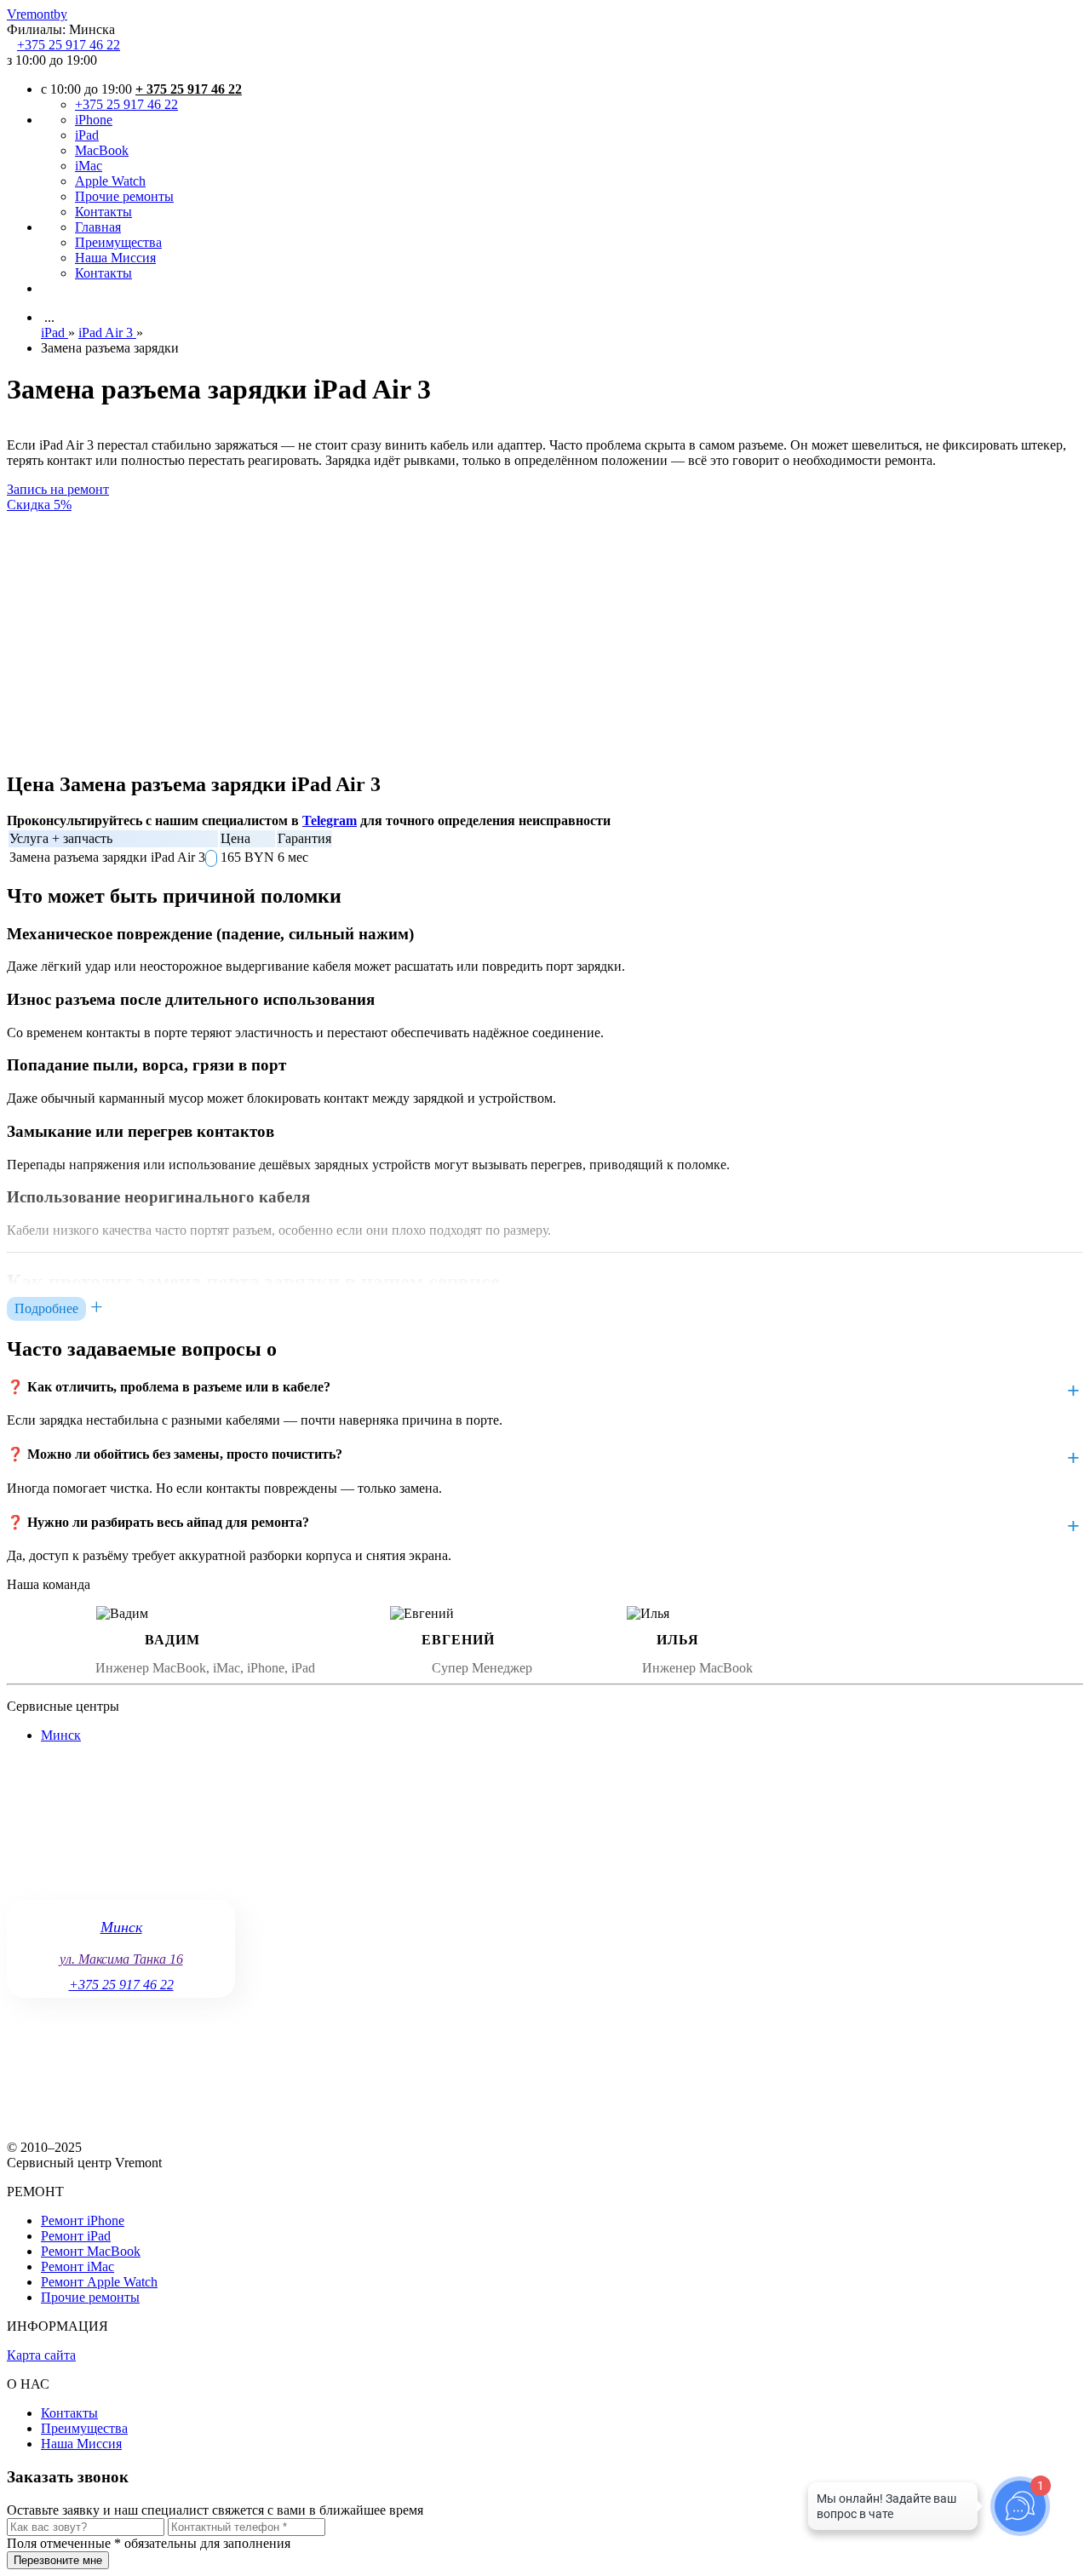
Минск (61, 1735)
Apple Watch (110, 181)
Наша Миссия (115, 258)
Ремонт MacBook (91, 2251)
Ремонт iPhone (83, 2220)
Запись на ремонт (58, 489)
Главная (98, 227)
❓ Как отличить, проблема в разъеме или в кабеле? (169, 1387)
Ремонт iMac (77, 2266)
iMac (89, 166)
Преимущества (118, 242)
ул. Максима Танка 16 (121, 1959)
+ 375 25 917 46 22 (189, 89)
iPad (87, 135)
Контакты (103, 212)
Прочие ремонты (124, 196)
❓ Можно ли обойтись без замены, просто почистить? (175, 1454)
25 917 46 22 (69, 45)
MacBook (102, 150)
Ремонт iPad (76, 2236)
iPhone (94, 120)
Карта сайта (41, 2355)
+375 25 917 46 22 (126, 104)
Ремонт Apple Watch (99, 2282)
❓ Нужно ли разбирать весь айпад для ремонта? (158, 1522)
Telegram (330, 820)
